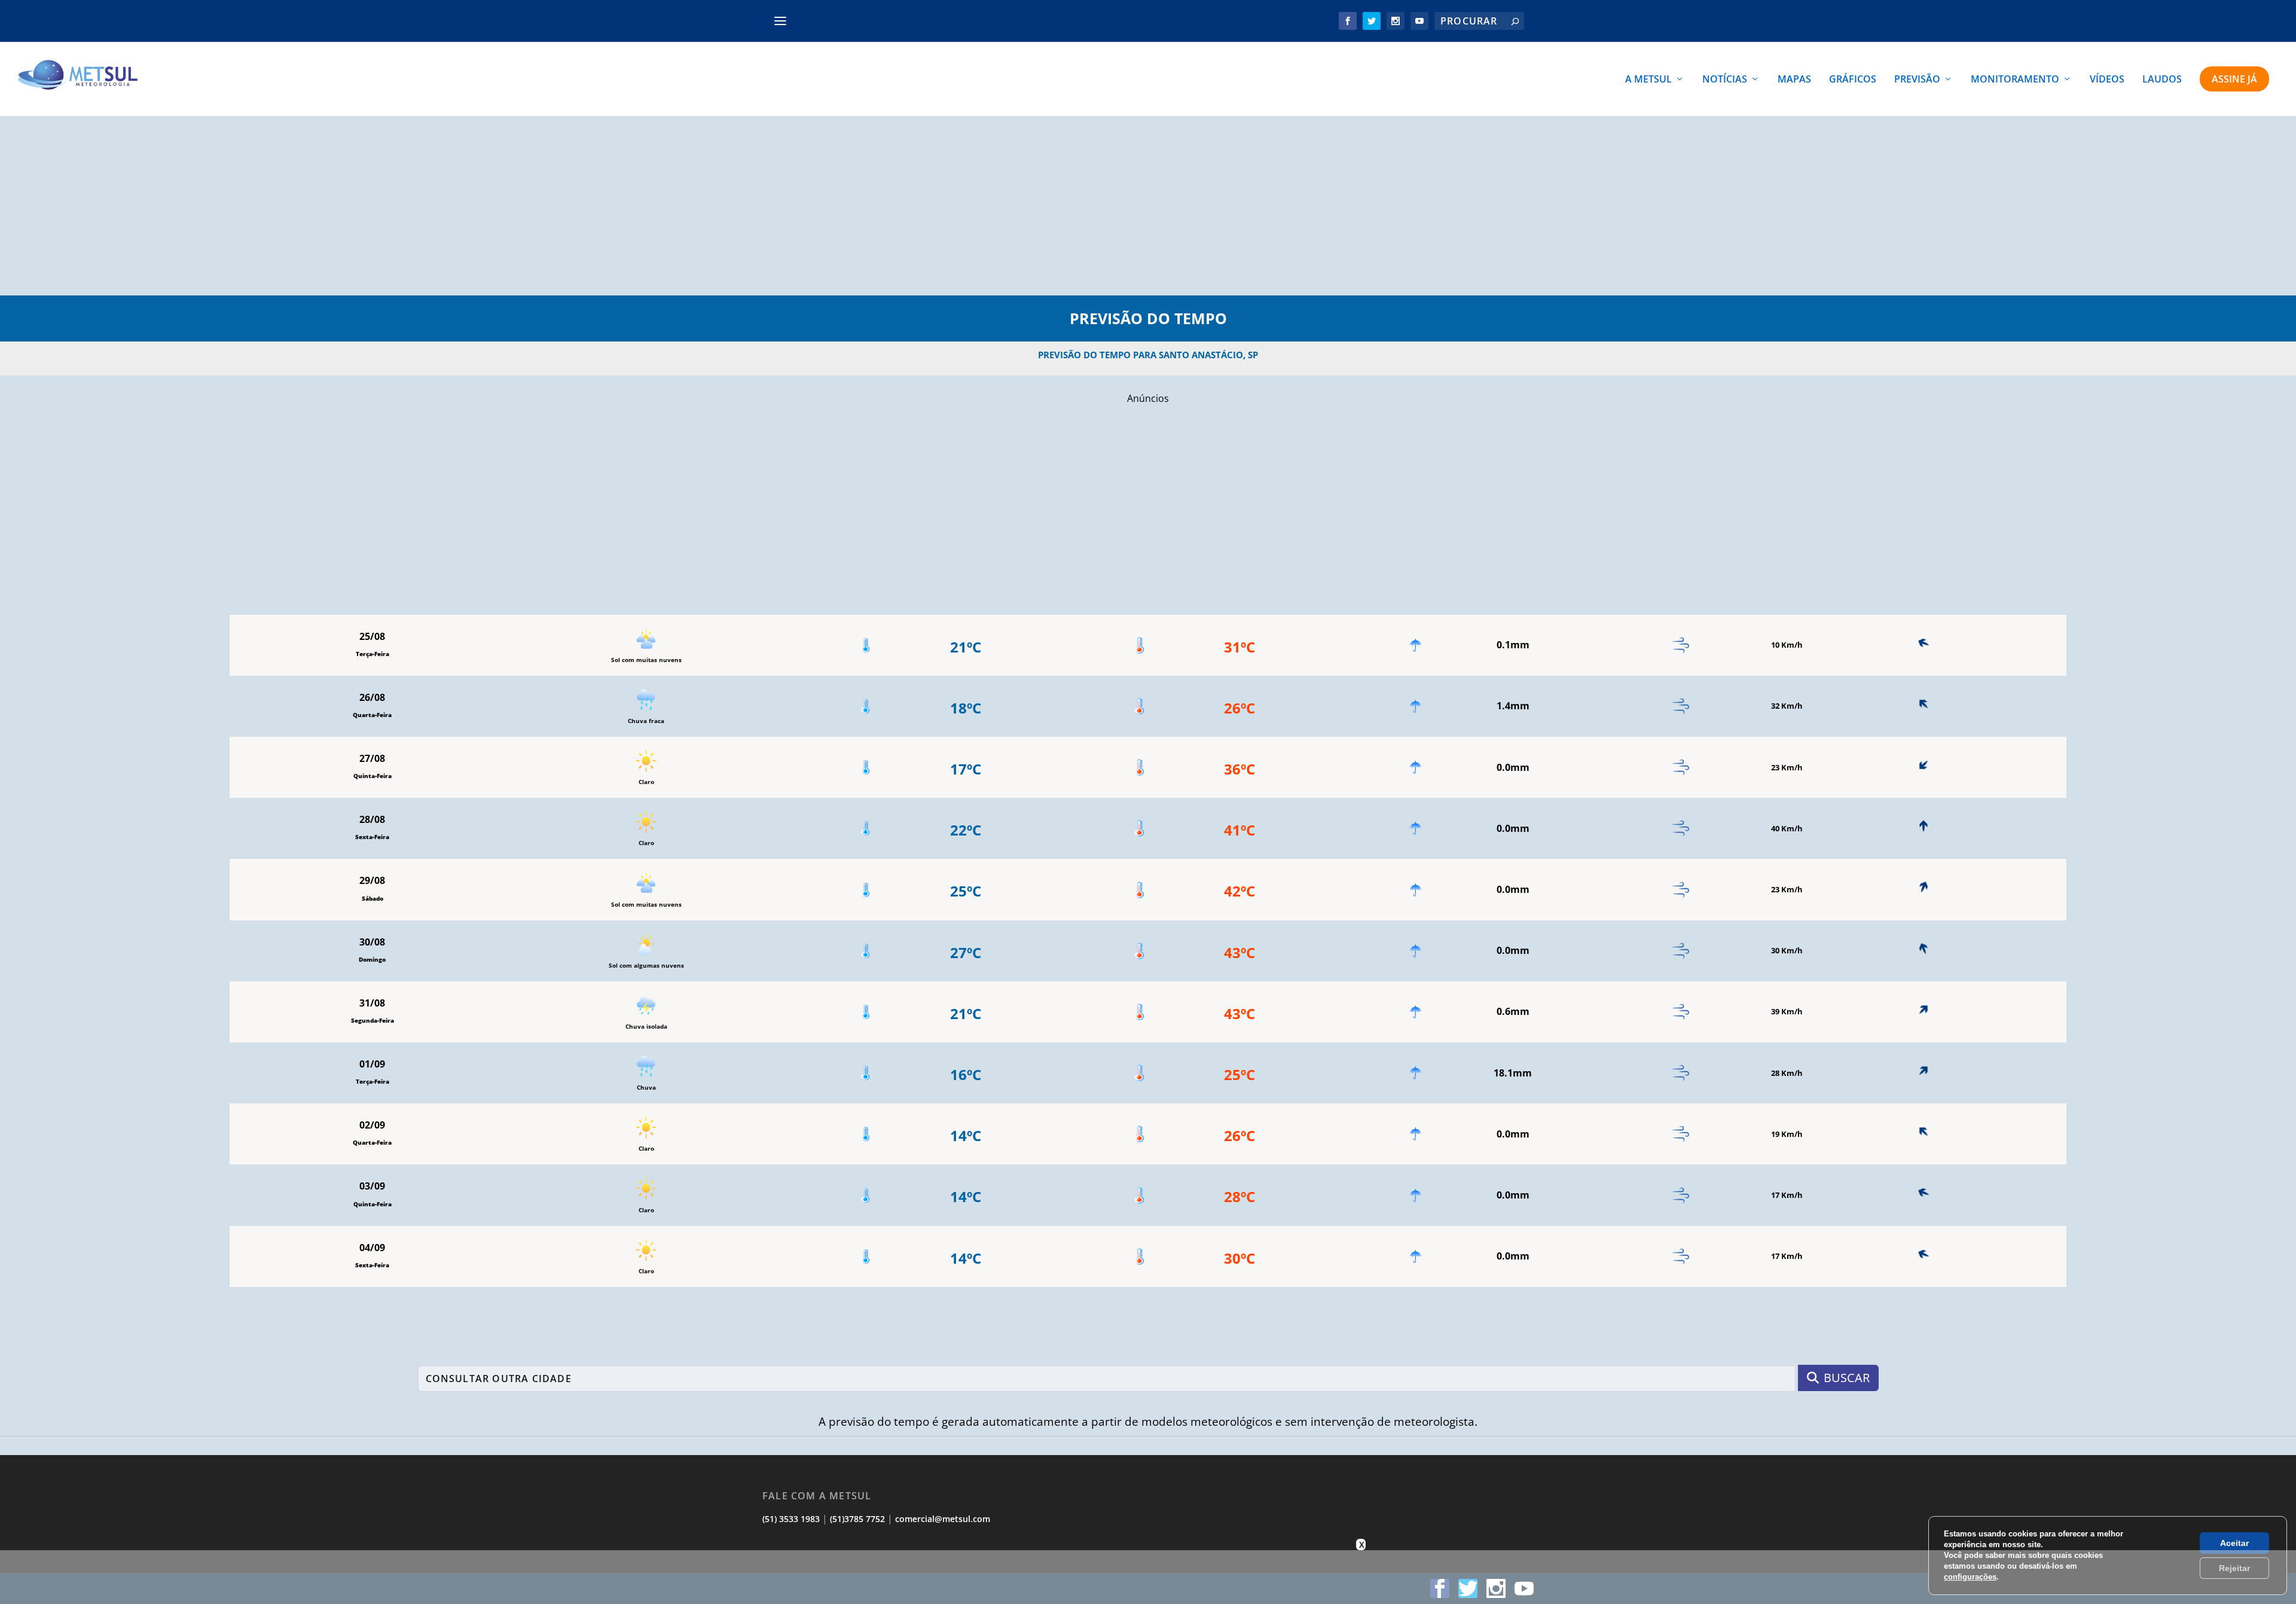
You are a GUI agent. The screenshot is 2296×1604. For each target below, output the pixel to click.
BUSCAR (1847, 1378)
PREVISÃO (1917, 80)
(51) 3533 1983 (791, 1519)
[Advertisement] (1148, 206)
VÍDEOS (2107, 80)
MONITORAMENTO (2015, 80)
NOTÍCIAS (1725, 80)
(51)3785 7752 (857, 1519)
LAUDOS (2162, 80)
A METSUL (1648, 80)
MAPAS (1794, 80)
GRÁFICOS (1853, 80)
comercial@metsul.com (943, 1519)
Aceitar (2234, 1543)
